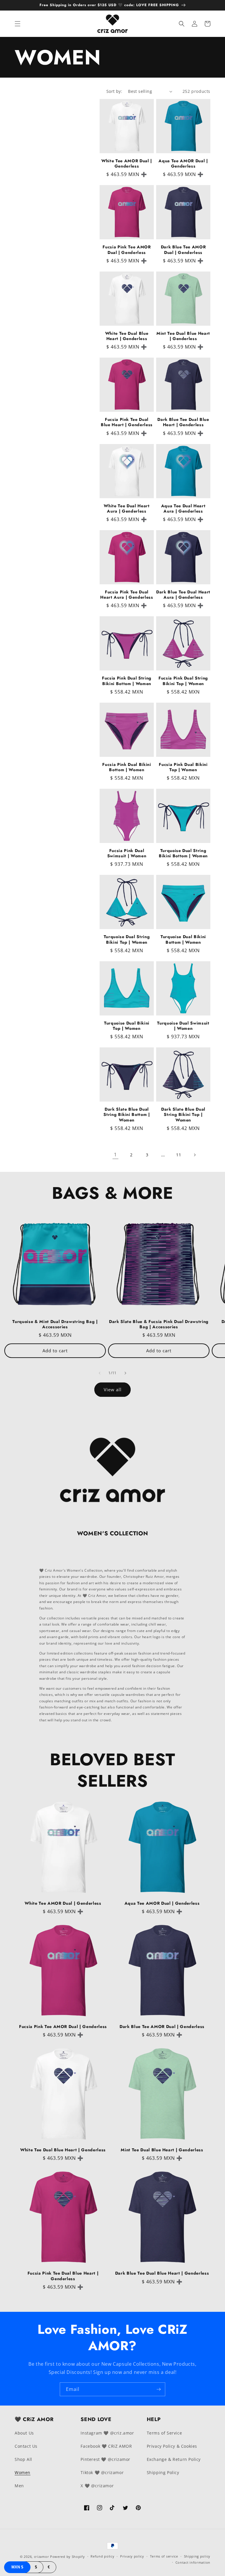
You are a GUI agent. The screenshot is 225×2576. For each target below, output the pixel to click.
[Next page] (195, 1155)
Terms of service (164, 2556)
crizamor (42, 2557)
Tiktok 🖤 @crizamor (102, 2472)
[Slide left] (100, 1373)
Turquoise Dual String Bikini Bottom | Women (183, 853)
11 (179, 1155)
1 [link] (115, 1155)
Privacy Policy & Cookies (172, 2446)
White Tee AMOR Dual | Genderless (127, 163)
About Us (24, 2433)
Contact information (193, 2562)
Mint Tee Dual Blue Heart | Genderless (183, 336)
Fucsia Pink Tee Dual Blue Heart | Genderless (127, 422)
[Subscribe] (158, 2389)
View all (113, 1389)
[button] (18, 24)
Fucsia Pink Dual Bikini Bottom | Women (127, 767)
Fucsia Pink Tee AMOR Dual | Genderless (127, 250)
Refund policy (102, 2556)
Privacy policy (132, 2556)
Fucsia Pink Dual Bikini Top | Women (183, 767)
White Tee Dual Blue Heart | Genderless (127, 336)
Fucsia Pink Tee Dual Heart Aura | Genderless (127, 595)
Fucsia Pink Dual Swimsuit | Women (127, 853)
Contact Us (26, 2446)
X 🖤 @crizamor (97, 2486)
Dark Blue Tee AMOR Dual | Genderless (183, 250)
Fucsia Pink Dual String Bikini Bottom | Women (127, 681)
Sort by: (114, 91)
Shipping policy (197, 2556)
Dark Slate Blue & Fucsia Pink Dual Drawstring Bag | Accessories (159, 1324)
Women (23, 2472)
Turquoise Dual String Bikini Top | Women (127, 939)
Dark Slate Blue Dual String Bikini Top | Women (183, 1115)
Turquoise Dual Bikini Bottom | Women (183, 939)
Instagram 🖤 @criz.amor (107, 2433)
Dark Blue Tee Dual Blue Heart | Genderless (183, 422)
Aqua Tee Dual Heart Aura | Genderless (183, 508)
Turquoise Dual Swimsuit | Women (183, 1026)
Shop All (23, 2459)
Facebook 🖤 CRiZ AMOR (106, 2446)
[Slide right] (125, 1373)
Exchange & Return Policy (174, 2459)
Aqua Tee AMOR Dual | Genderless (183, 163)
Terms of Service (165, 2433)
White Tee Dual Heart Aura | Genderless (127, 508)
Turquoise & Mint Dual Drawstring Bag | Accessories (55, 1324)
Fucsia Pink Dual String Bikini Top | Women (183, 681)
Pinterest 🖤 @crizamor (105, 2459)
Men (19, 2486)
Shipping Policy (163, 2472)
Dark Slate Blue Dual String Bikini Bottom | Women (127, 1115)
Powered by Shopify (68, 2557)
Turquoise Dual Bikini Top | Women (127, 1026)
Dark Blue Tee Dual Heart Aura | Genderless (183, 595)
